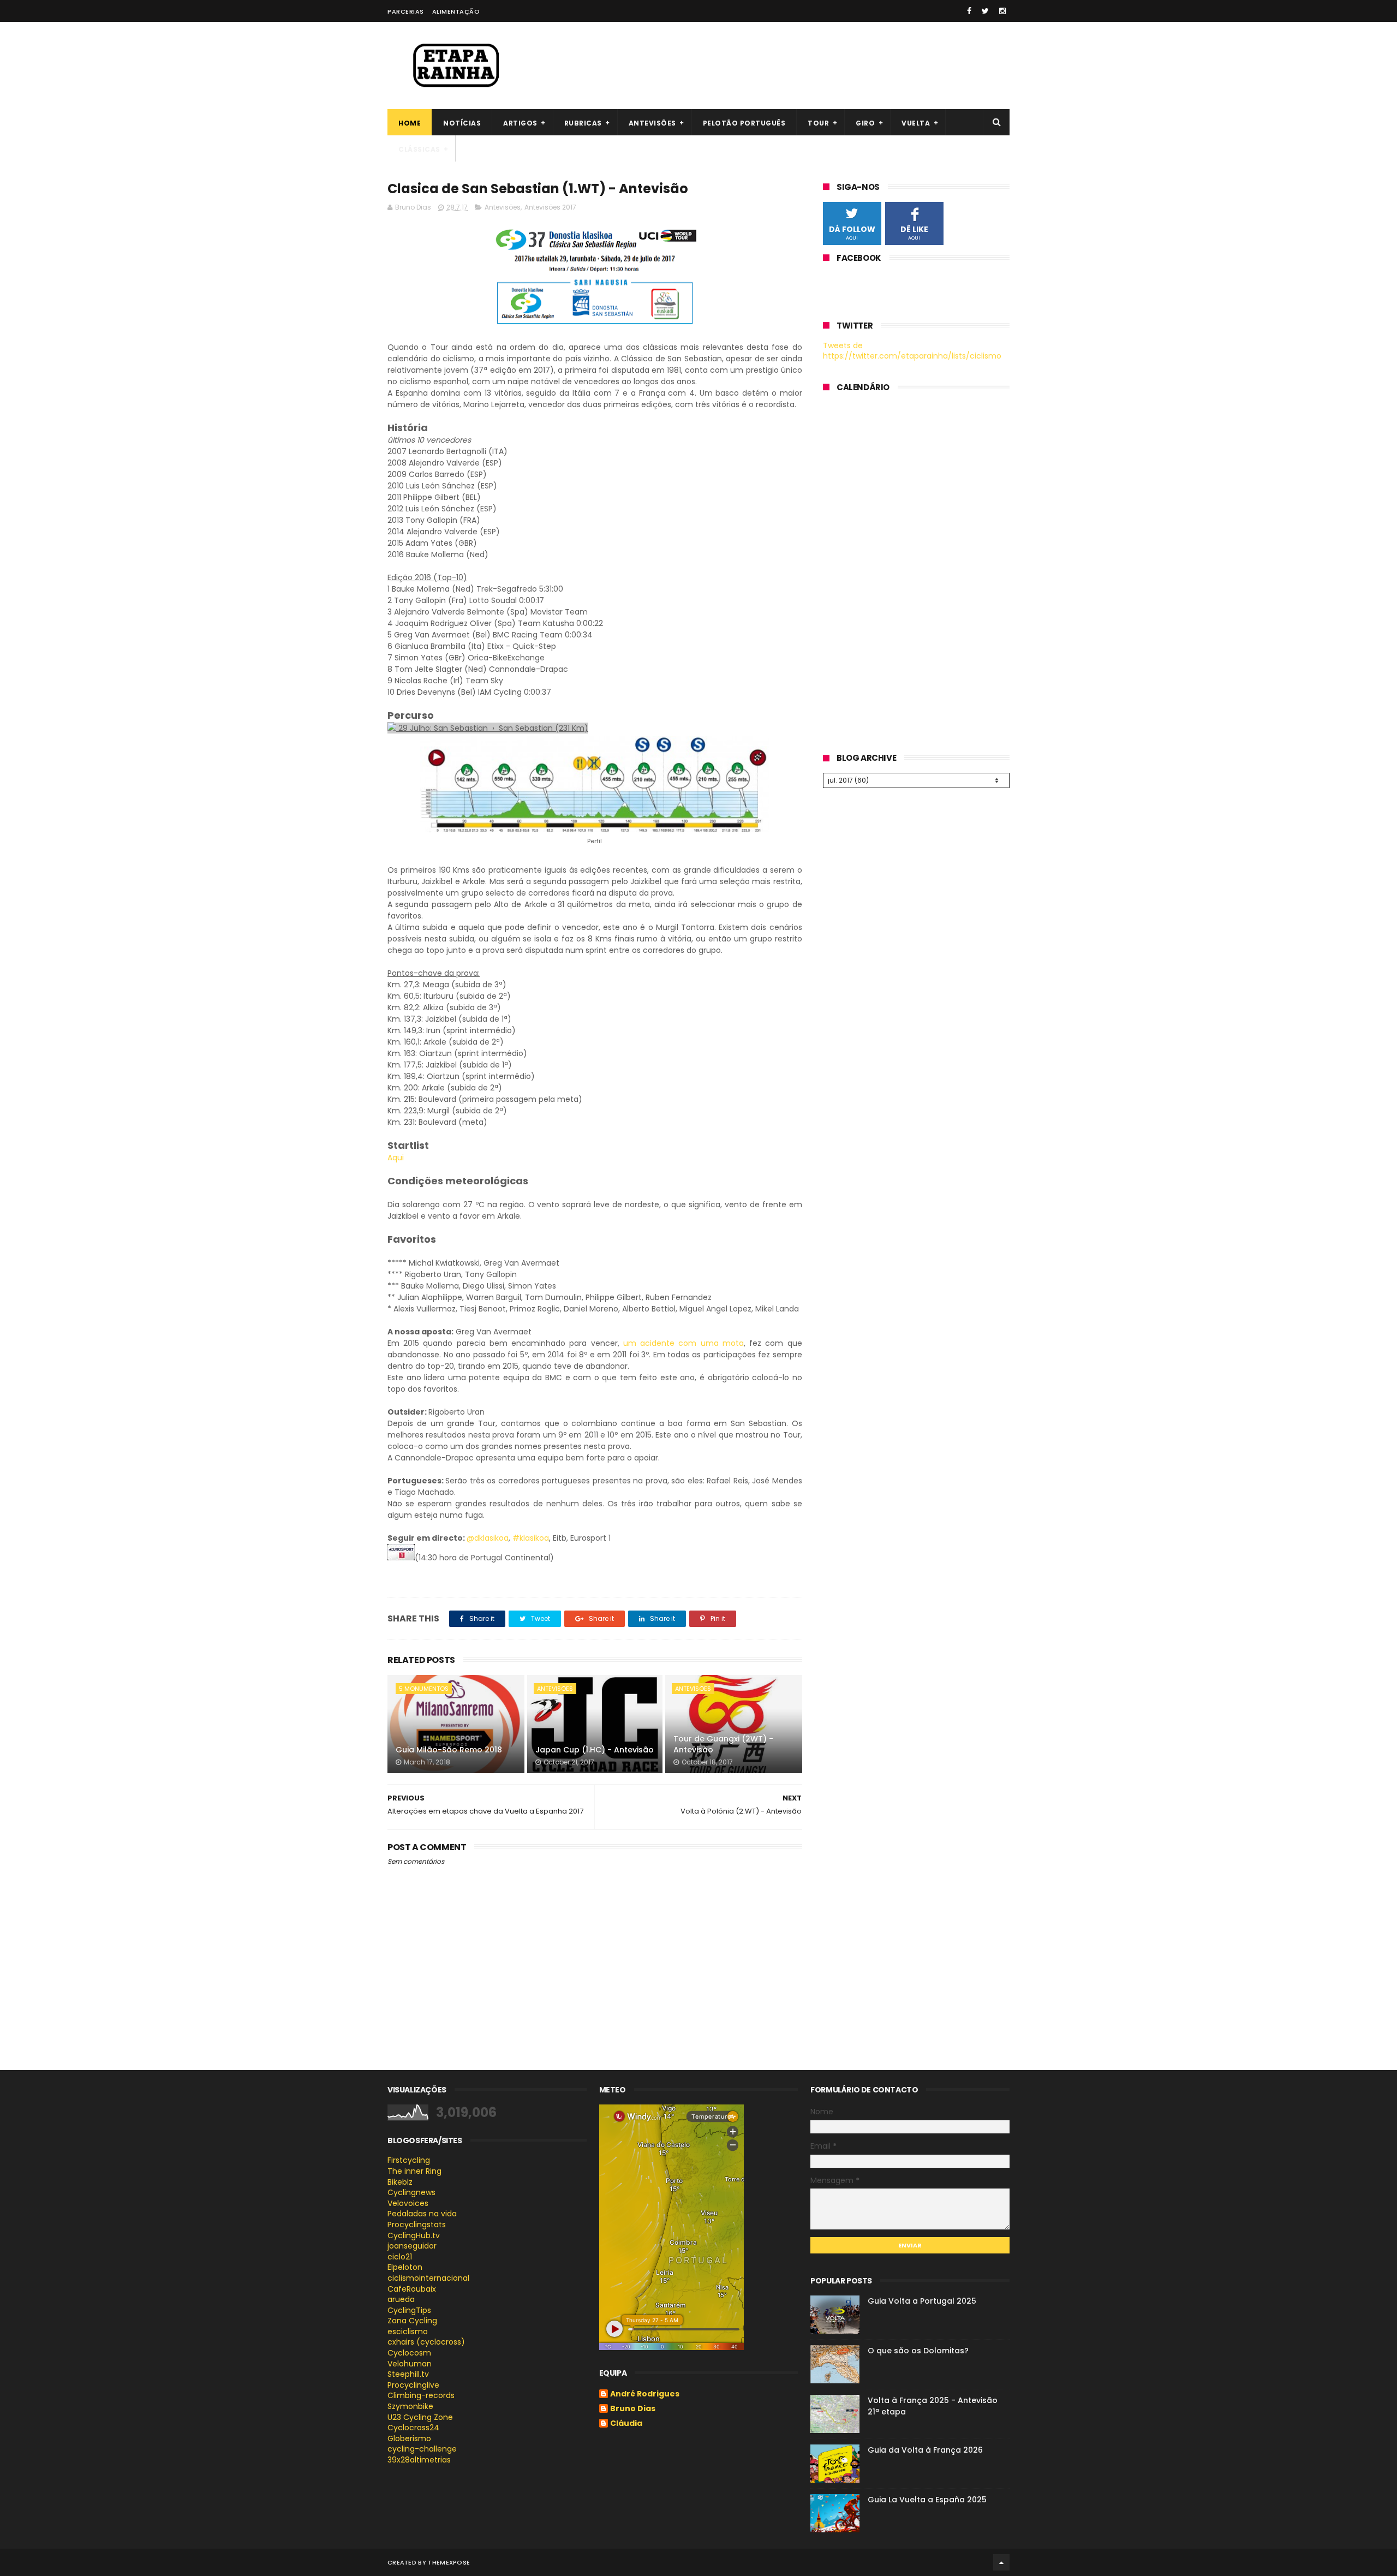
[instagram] (1002, 11)
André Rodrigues (645, 2394)
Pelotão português (744, 123)
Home (410, 123)
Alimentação (456, 11)
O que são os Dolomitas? (918, 2351)
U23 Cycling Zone (420, 2417)
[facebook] (969, 11)
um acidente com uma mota (683, 1343)
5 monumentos (424, 1689)
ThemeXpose (449, 2562)
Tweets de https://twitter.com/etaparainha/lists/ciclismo (912, 351)
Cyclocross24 (413, 2428)
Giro (865, 123)
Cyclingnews (411, 2192)
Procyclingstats (417, 2225)
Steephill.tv (408, 2374)
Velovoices (408, 2203)
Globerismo (409, 2438)
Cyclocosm (409, 2353)
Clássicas (419, 149)
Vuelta (916, 123)
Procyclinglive (413, 2385)
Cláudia (626, 2424)
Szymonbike (410, 2406)
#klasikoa (531, 1538)
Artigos (520, 123)
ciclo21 (400, 2257)
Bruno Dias (633, 2409)
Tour (818, 123)
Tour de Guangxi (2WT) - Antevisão (723, 1744)
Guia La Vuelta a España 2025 (927, 2500)
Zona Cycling (412, 2321)
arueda (401, 2299)
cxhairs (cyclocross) (426, 2342)
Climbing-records (421, 2395)
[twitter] (985, 11)
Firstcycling (409, 2160)
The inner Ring (414, 2171)
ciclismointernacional (428, 2278)
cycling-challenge (422, 2449)
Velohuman (410, 2364)
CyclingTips (409, 2310)
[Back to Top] (1001, 2562)
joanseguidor (412, 2246)
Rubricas (583, 123)
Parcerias (406, 11)
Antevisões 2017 (550, 207)
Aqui (396, 1158)
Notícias (462, 123)
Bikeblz (400, 2182)
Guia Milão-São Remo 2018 (449, 1750)
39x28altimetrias (419, 2460)
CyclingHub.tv (414, 2235)
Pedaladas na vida (422, 2214)
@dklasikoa (488, 1538)
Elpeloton (405, 2267)
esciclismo (408, 2331)
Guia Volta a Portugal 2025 (922, 2301)
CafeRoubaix (412, 2289)
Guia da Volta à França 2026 (925, 2450)
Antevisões (652, 123)
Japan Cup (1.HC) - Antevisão (595, 1750)
